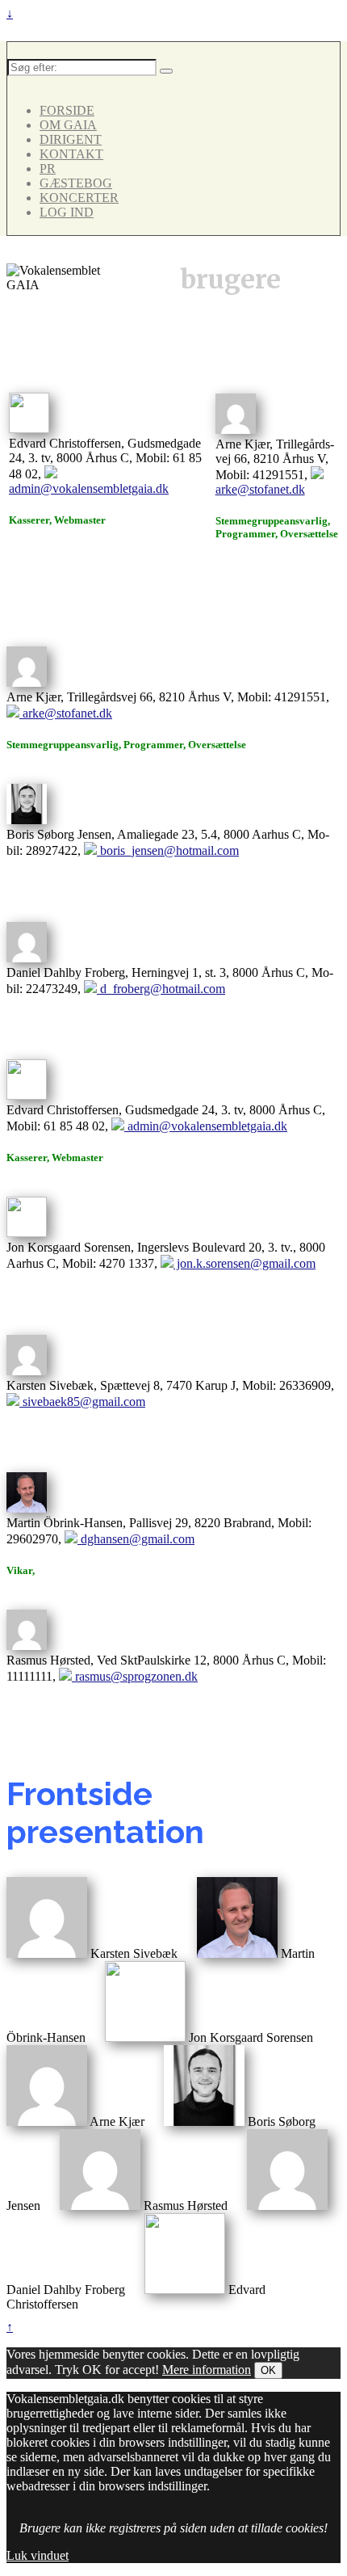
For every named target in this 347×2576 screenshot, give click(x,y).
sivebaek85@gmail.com (82, 1402)
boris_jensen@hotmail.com (168, 850)
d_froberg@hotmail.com (161, 989)
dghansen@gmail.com (136, 1539)
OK (268, 2370)
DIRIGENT (71, 139)
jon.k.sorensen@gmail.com (245, 1263)
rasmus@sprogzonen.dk (135, 1676)
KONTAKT (71, 154)
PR (48, 168)
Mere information (207, 2370)
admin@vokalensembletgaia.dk (89, 488)
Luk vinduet (38, 2555)
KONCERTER (79, 198)
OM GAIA (68, 125)
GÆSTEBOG (76, 183)
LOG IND (67, 212)
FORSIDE (67, 110)
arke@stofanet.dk (260, 489)
